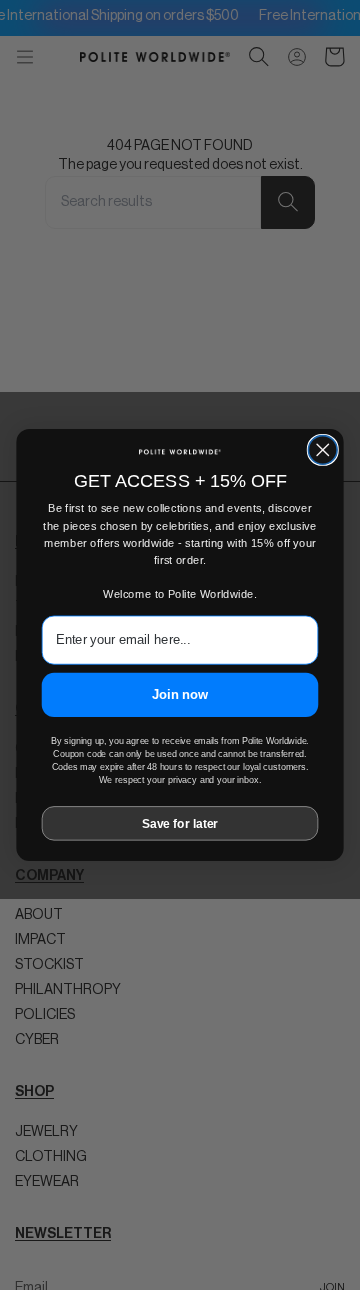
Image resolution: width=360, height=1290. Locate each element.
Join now (180, 695)
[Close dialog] (322, 449)
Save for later (180, 823)
